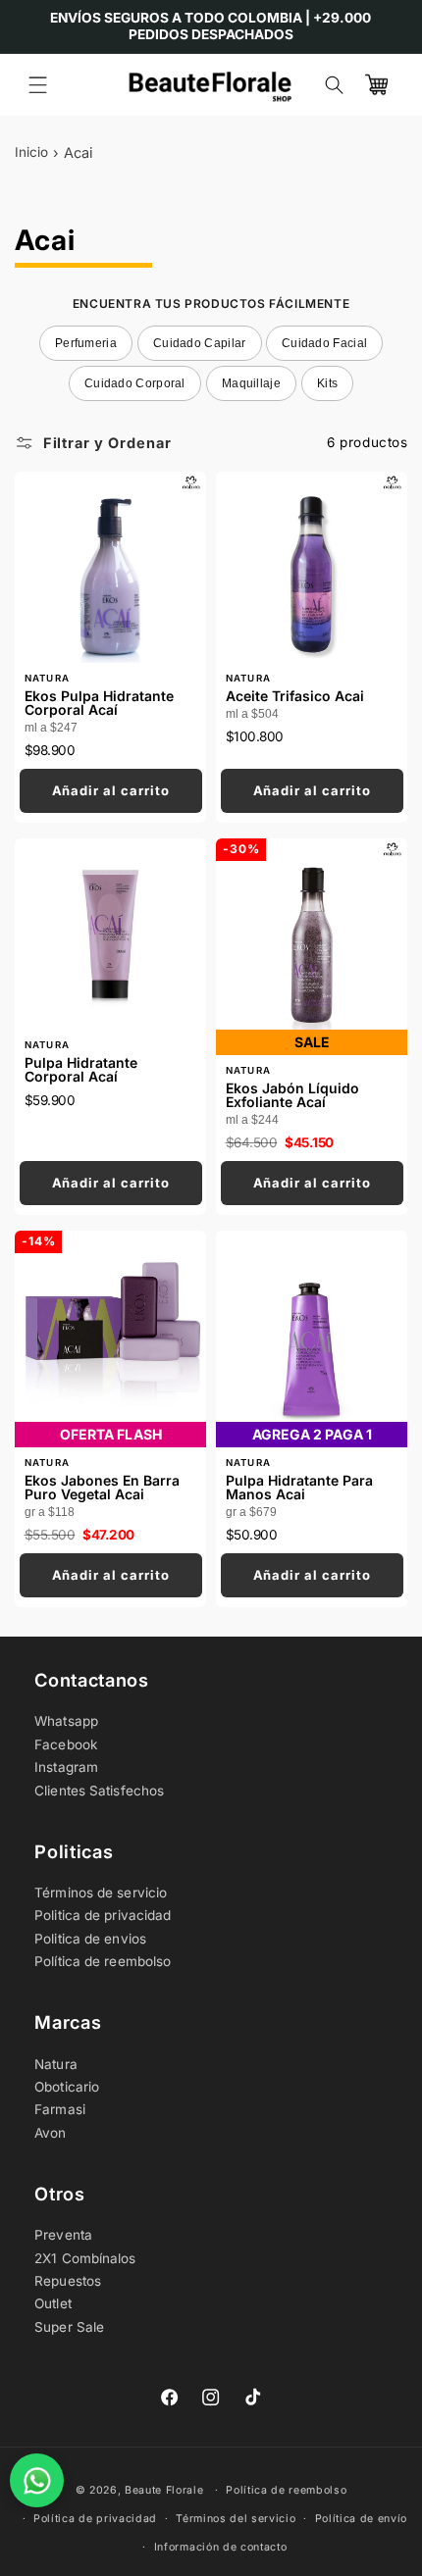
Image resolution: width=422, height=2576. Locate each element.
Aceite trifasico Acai (295, 688)
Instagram (66, 1767)
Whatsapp (66, 1721)
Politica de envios (90, 1939)
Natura (56, 2064)
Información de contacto (221, 2547)
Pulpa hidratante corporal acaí (80, 1062)
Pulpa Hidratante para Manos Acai (299, 1480)
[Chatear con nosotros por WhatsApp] (37, 2480)
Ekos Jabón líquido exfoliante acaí (292, 1087)
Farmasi (60, 2109)
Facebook (66, 1744)
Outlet (53, 2303)
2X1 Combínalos (85, 2258)
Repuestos (68, 2281)
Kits (327, 383)
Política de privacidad (95, 2519)
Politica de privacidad (103, 1915)
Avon (50, 2133)
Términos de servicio (101, 1893)
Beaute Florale (164, 2490)
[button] (38, 85)
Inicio (32, 152)
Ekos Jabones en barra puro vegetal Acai (101, 1480)
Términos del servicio (236, 2519)
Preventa (63, 2235)
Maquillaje (251, 383)
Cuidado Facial (324, 343)
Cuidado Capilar (200, 343)
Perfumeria (86, 343)
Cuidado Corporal (135, 383)
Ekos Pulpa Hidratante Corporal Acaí (98, 695)
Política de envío (362, 2519)
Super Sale (69, 2327)
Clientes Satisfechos (99, 1791)
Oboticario (67, 2087)
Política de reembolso (103, 1961)
